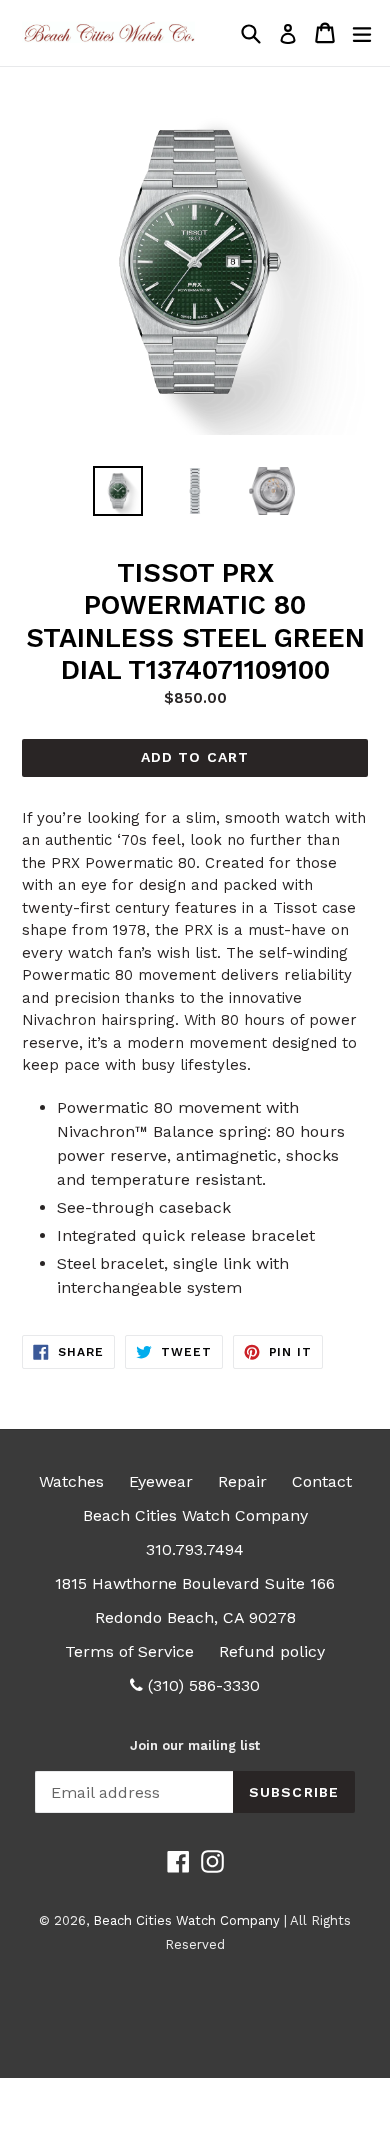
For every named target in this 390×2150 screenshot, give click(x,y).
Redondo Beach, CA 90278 (195, 1617)
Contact (322, 1481)
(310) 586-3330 (201, 1685)
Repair (242, 1481)
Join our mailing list (195, 1745)
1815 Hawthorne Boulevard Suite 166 (195, 1583)
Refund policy (272, 1651)
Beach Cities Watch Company (195, 1515)
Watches (71, 1481)
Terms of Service (129, 1651)
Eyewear (161, 1481)
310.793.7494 (195, 1549)
